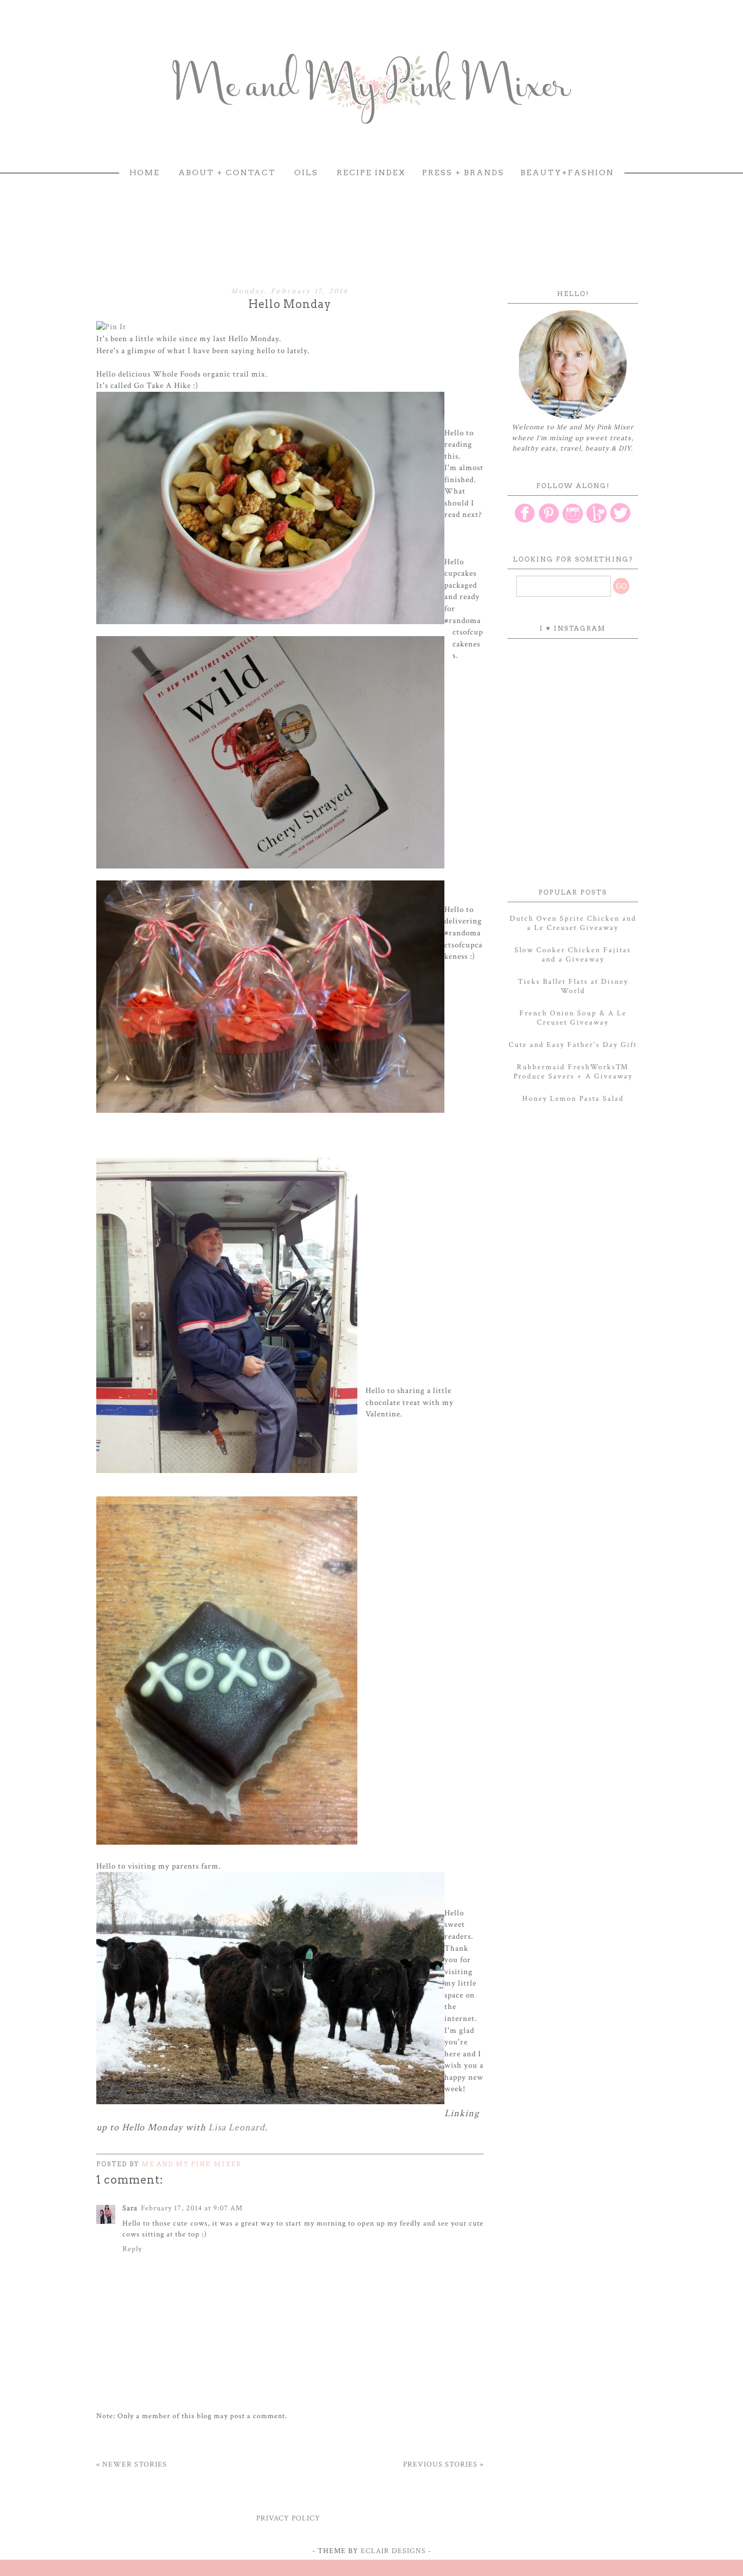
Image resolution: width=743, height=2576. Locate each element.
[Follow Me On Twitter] (621, 522)
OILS (306, 172)
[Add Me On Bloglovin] (597, 522)
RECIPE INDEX (371, 172)
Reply (132, 2249)
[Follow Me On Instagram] (573, 522)
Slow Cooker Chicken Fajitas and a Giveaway (573, 955)
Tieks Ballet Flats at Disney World (573, 986)
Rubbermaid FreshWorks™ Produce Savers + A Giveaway (573, 1072)
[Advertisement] (371, 221)
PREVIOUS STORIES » (443, 2464)
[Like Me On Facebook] (525, 522)
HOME (145, 172)
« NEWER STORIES (132, 2464)
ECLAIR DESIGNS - (395, 2551)
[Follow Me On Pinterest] (549, 522)
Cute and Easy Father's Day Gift (573, 1045)
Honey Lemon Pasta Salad (573, 1099)
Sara (130, 2208)
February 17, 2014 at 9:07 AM (192, 2208)
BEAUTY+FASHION (567, 172)
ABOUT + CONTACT (227, 172)
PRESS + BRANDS (463, 172)
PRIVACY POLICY (288, 2518)
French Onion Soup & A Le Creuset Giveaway (573, 1018)
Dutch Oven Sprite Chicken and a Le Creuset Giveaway (573, 923)
